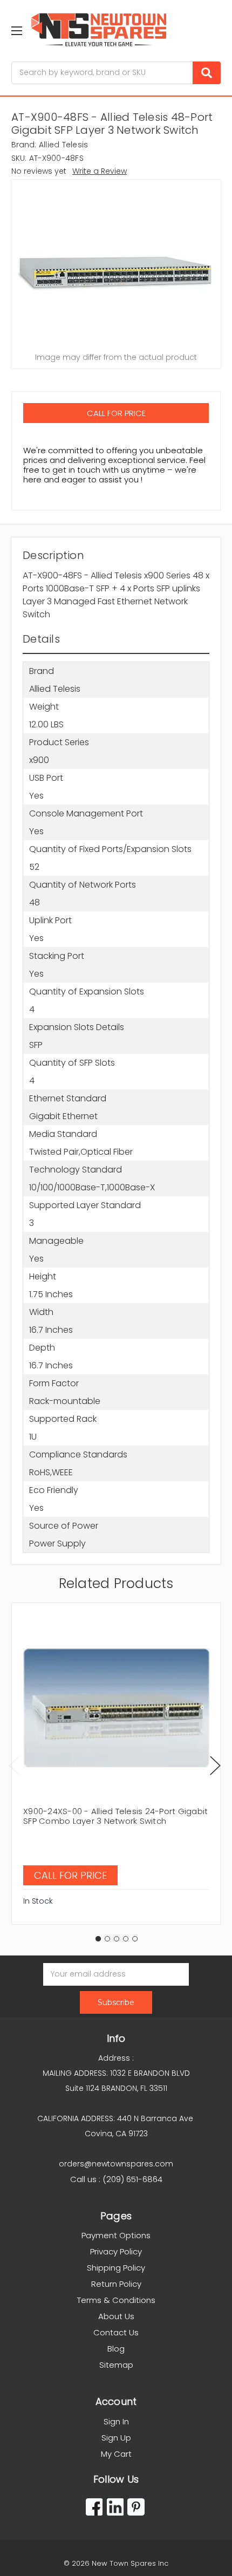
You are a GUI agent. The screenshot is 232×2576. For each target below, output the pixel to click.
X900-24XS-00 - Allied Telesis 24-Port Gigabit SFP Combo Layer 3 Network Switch (115, 1816)
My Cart (116, 2454)
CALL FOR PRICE (116, 413)
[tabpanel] (116, 1764)
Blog (116, 2349)
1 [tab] (98, 1939)
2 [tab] (107, 1939)
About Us (116, 2316)
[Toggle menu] (16, 30)
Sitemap (116, 2365)
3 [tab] (117, 1939)
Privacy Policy (116, 2251)
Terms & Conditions (116, 2300)
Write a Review (100, 171)
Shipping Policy (116, 2268)
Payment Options (116, 2235)
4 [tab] (126, 1939)
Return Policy (116, 2284)
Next (215, 1766)
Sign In (116, 2421)
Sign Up (116, 2438)
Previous (14, 1766)
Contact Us (116, 2332)
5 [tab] (135, 1939)
